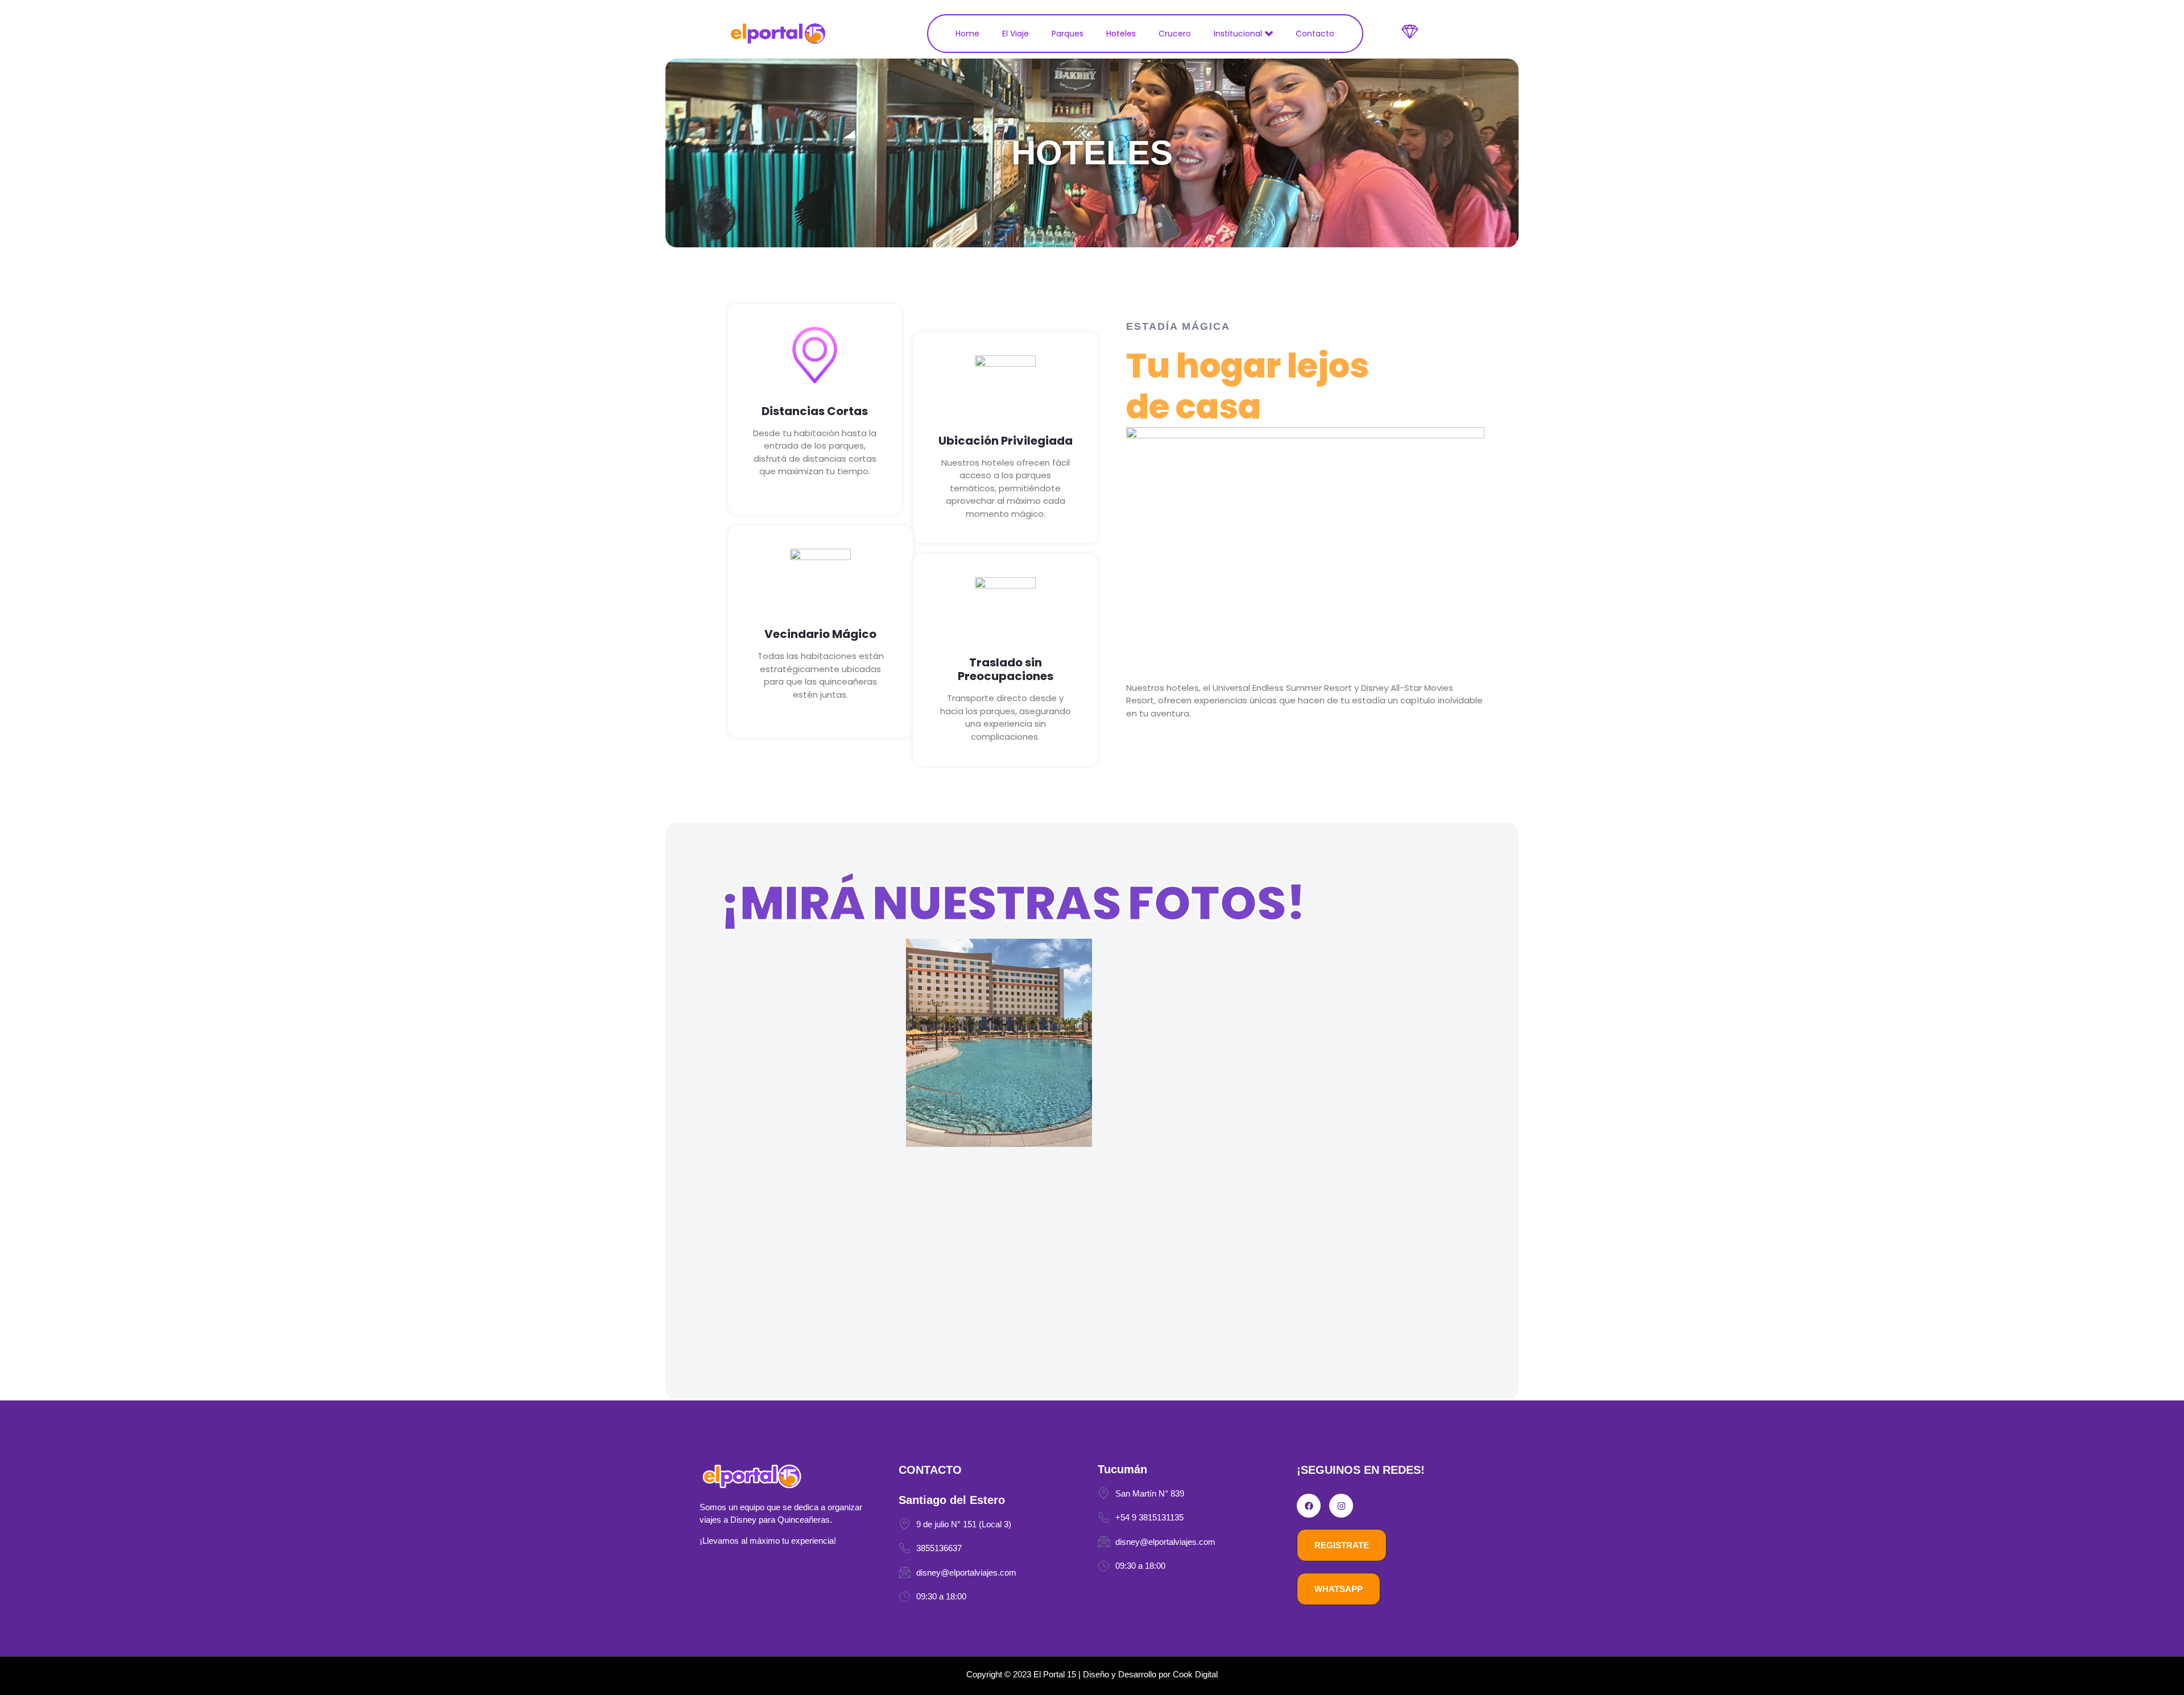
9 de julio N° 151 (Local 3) (964, 1524)
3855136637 (939, 1548)
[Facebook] (1309, 1506)
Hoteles (1121, 34)
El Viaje (1016, 34)
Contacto (1315, 34)
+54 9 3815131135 (1149, 1517)
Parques (1068, 34)
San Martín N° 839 (1150, 1493)
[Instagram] (1341, 1506)
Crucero (1175, 34)
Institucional (1238, 34)
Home (967, 34)
